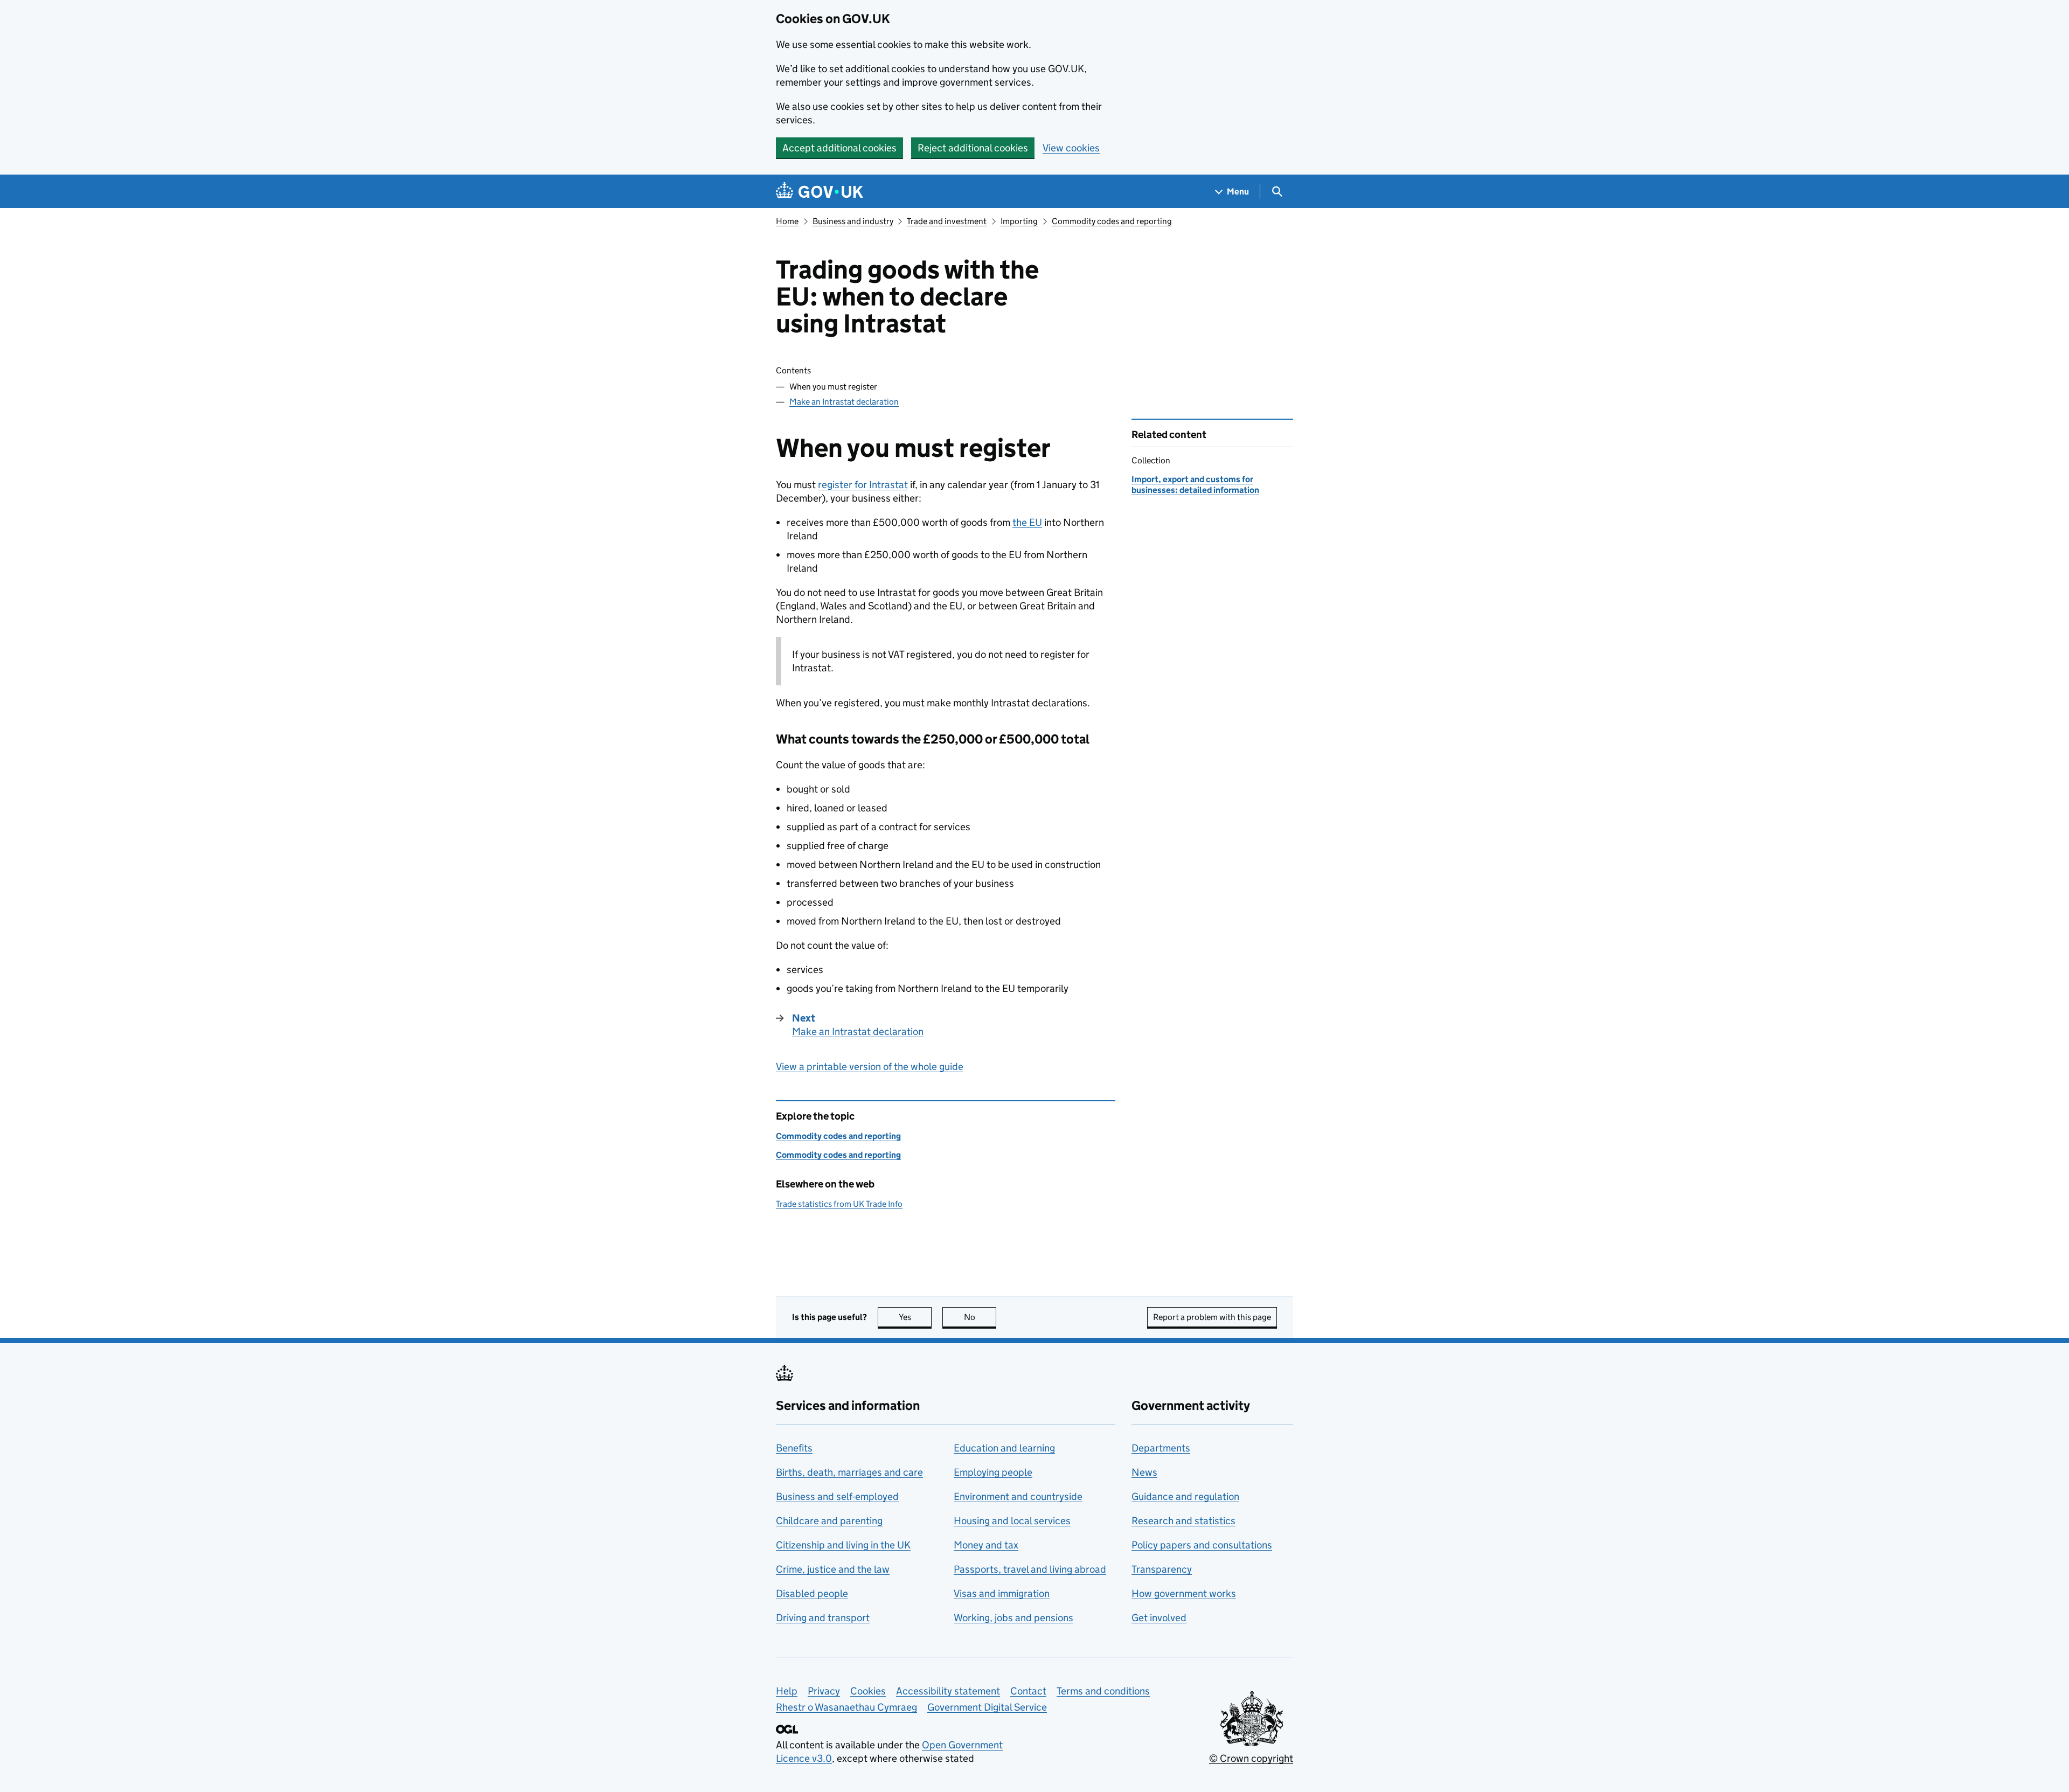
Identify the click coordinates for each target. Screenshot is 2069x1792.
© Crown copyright (1251, 1758)
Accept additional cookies (839, 148)
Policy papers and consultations (1202, 1545)
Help (787, 1691)
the (1027, 522)
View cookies (1071, 148)
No (980, 1317)
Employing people (993, 1472)
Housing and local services (1012, 1521)
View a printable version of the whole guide (870, 1067)
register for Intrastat (863, 485)
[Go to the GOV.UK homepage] (820, 192)
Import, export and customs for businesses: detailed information (1195, 485)
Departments (1161, 1448)
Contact (1028, 1691)
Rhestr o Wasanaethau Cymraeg (846, 1707)
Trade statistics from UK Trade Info (839, 1204)
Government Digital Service (987, 1707)
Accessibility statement (948, 1691)
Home (787, 221)
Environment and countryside (1018, 1496)
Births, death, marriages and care (849, 1472)
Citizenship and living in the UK (843, 1545)
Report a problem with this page (1212, 1317)
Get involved (1159, 1618)
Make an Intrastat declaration (844, 402)
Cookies (868, 1691)
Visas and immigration (1002, 1593)
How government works (1184, 1593)
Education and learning (1004, 1448)
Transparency (1162, 1569)
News (1144, 1472)
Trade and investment (947, 221)
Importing (1019, 221)
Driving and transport (823, 1618)
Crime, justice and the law (833, 1569)
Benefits (794, 1448)
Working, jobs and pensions (1013, 1618)
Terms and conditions (1103, 1691)
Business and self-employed (837, 1496)
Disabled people (812, 1593)
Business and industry (853, 221)
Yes (915, 1317)
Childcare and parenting (829, 1521)
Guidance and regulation (1185, 1496)
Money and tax (986, 1545)
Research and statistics (1183, 1521)
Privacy (824, 1691)
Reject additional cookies (973, 148)
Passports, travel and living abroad (1030, 1569)
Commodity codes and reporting (1112, 221)
